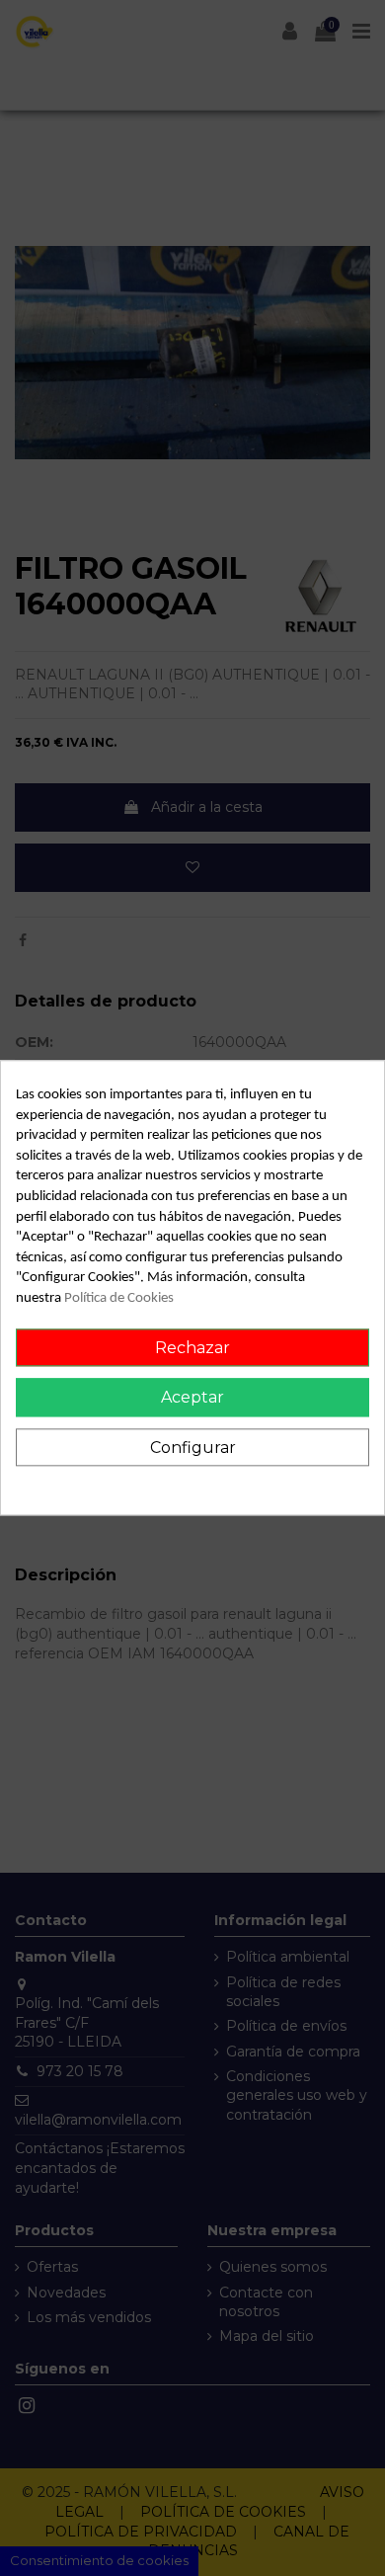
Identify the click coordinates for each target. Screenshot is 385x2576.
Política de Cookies (119, 1298)
